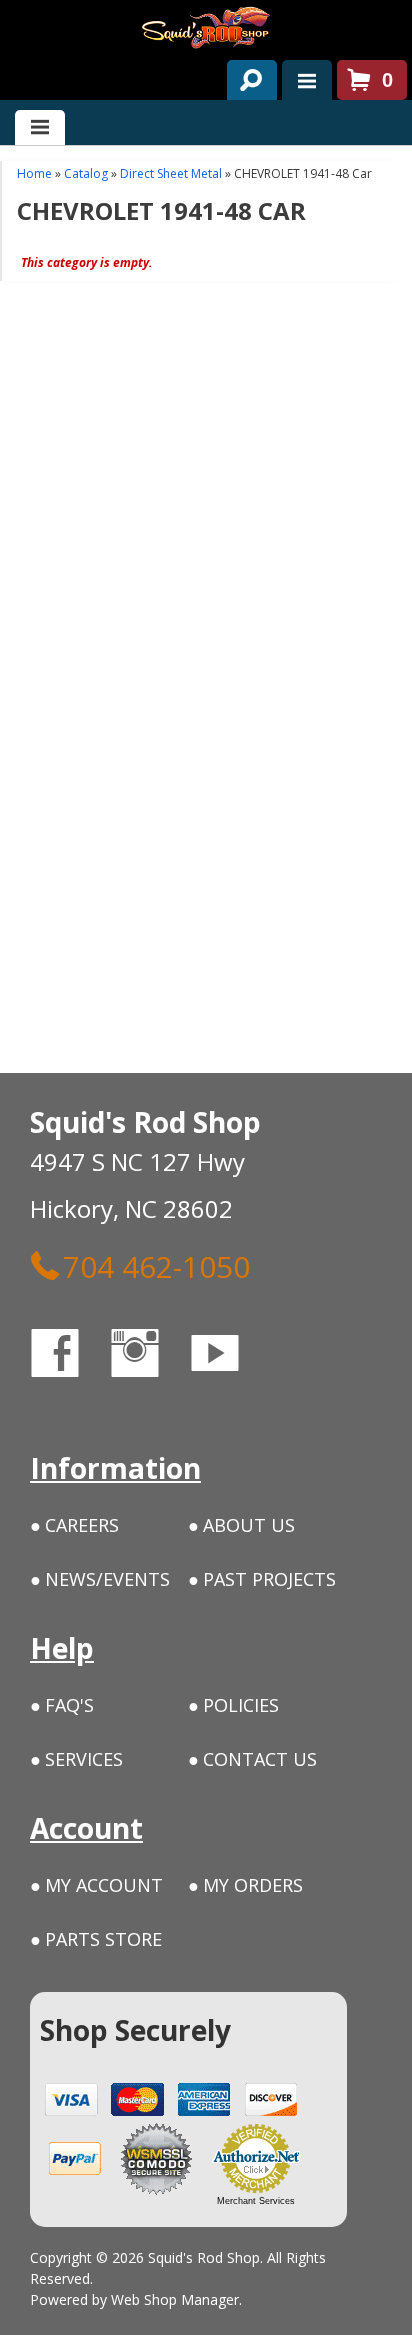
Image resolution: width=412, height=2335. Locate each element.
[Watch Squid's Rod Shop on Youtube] (233, 1356)
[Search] (244, 76)
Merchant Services (256, 2201)
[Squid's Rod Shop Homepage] (206, 27)
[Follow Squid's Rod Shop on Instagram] (153, 1356)
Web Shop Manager (175, 2299)
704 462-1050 (156, 1266)
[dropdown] (307, 80)
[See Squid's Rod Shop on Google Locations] (294, 1356)
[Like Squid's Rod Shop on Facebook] (73, 1356)
